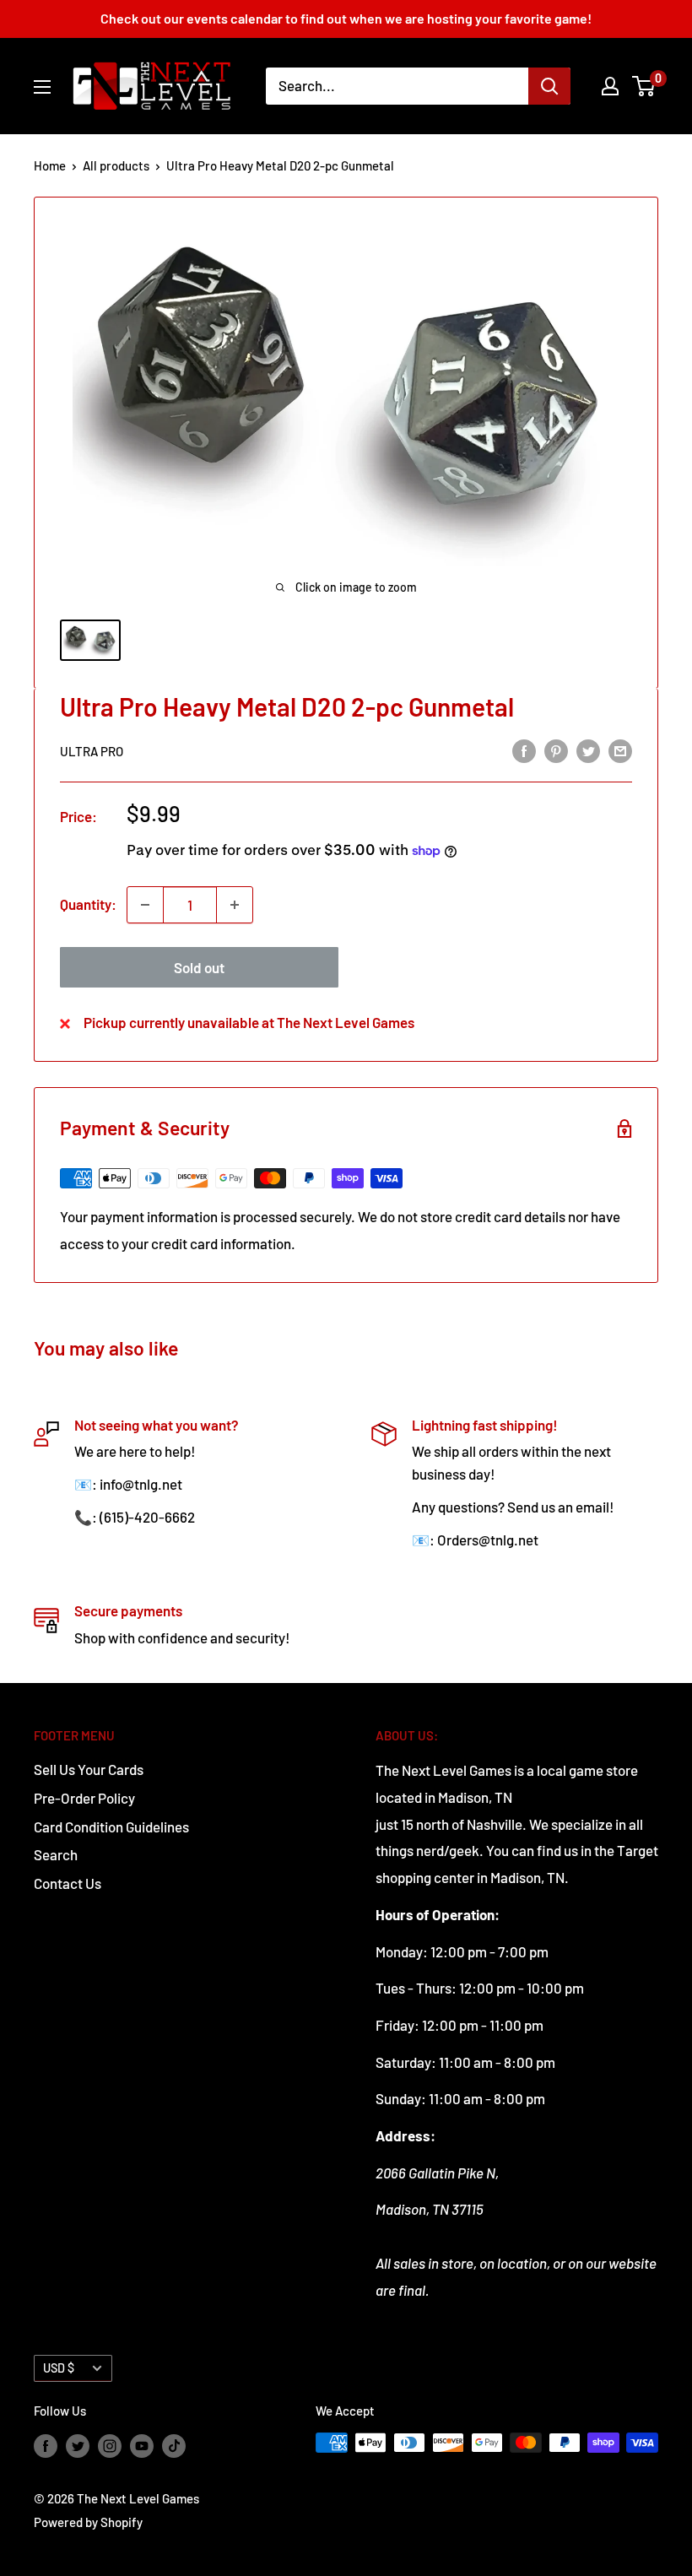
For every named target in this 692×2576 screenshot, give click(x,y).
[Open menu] (42, 87)
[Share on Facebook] (524, 750)
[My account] (610, 86)
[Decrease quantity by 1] (145, 905)
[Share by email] (620, 750)
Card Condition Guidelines (111, 1826)
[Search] (549, 86)
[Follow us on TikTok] (174, 2445)
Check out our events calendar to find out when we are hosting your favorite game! (346, 18)
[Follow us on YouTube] (142, 2445)
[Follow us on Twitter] (78, 2445)
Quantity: (88, 904)
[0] (644, 86)
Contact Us (68, 1883)
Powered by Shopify (88, 2522)
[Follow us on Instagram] (110, 2445)
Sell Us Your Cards (89, 1769)
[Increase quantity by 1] (235, 905)
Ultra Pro (92, 751)
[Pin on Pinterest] (556, 750)
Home (50, 165)
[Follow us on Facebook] (46, 2445)
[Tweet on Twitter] (588, 750)
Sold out (199, 967)
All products (116, 165)
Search (56, 1854)
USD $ (59, 2368)
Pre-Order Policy (84, 1798)
